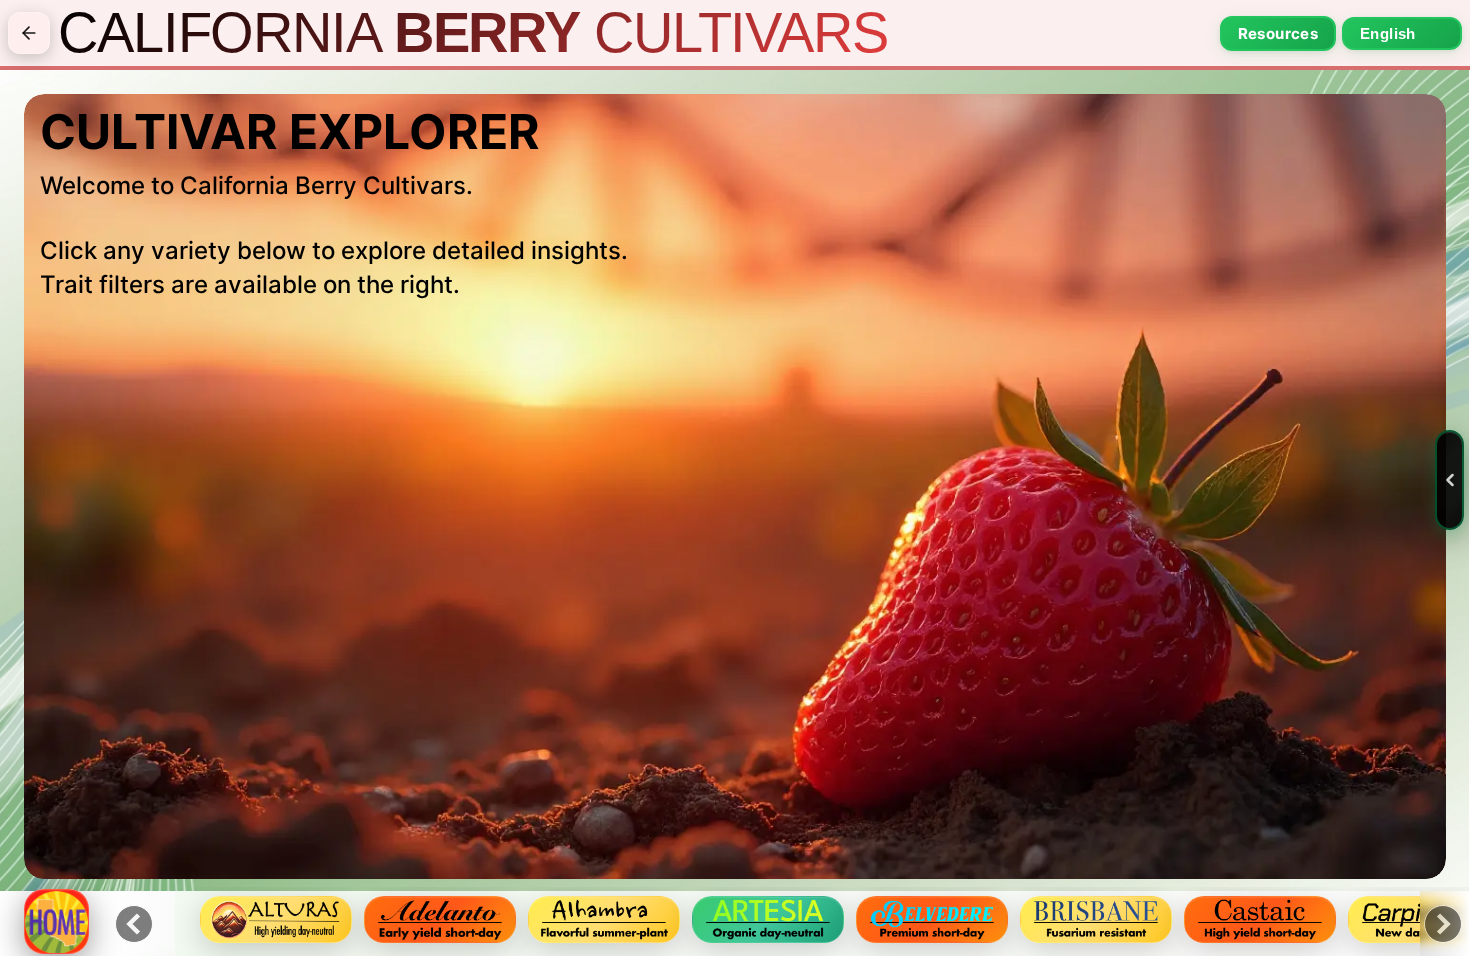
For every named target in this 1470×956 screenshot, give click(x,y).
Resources (1278, 33)
